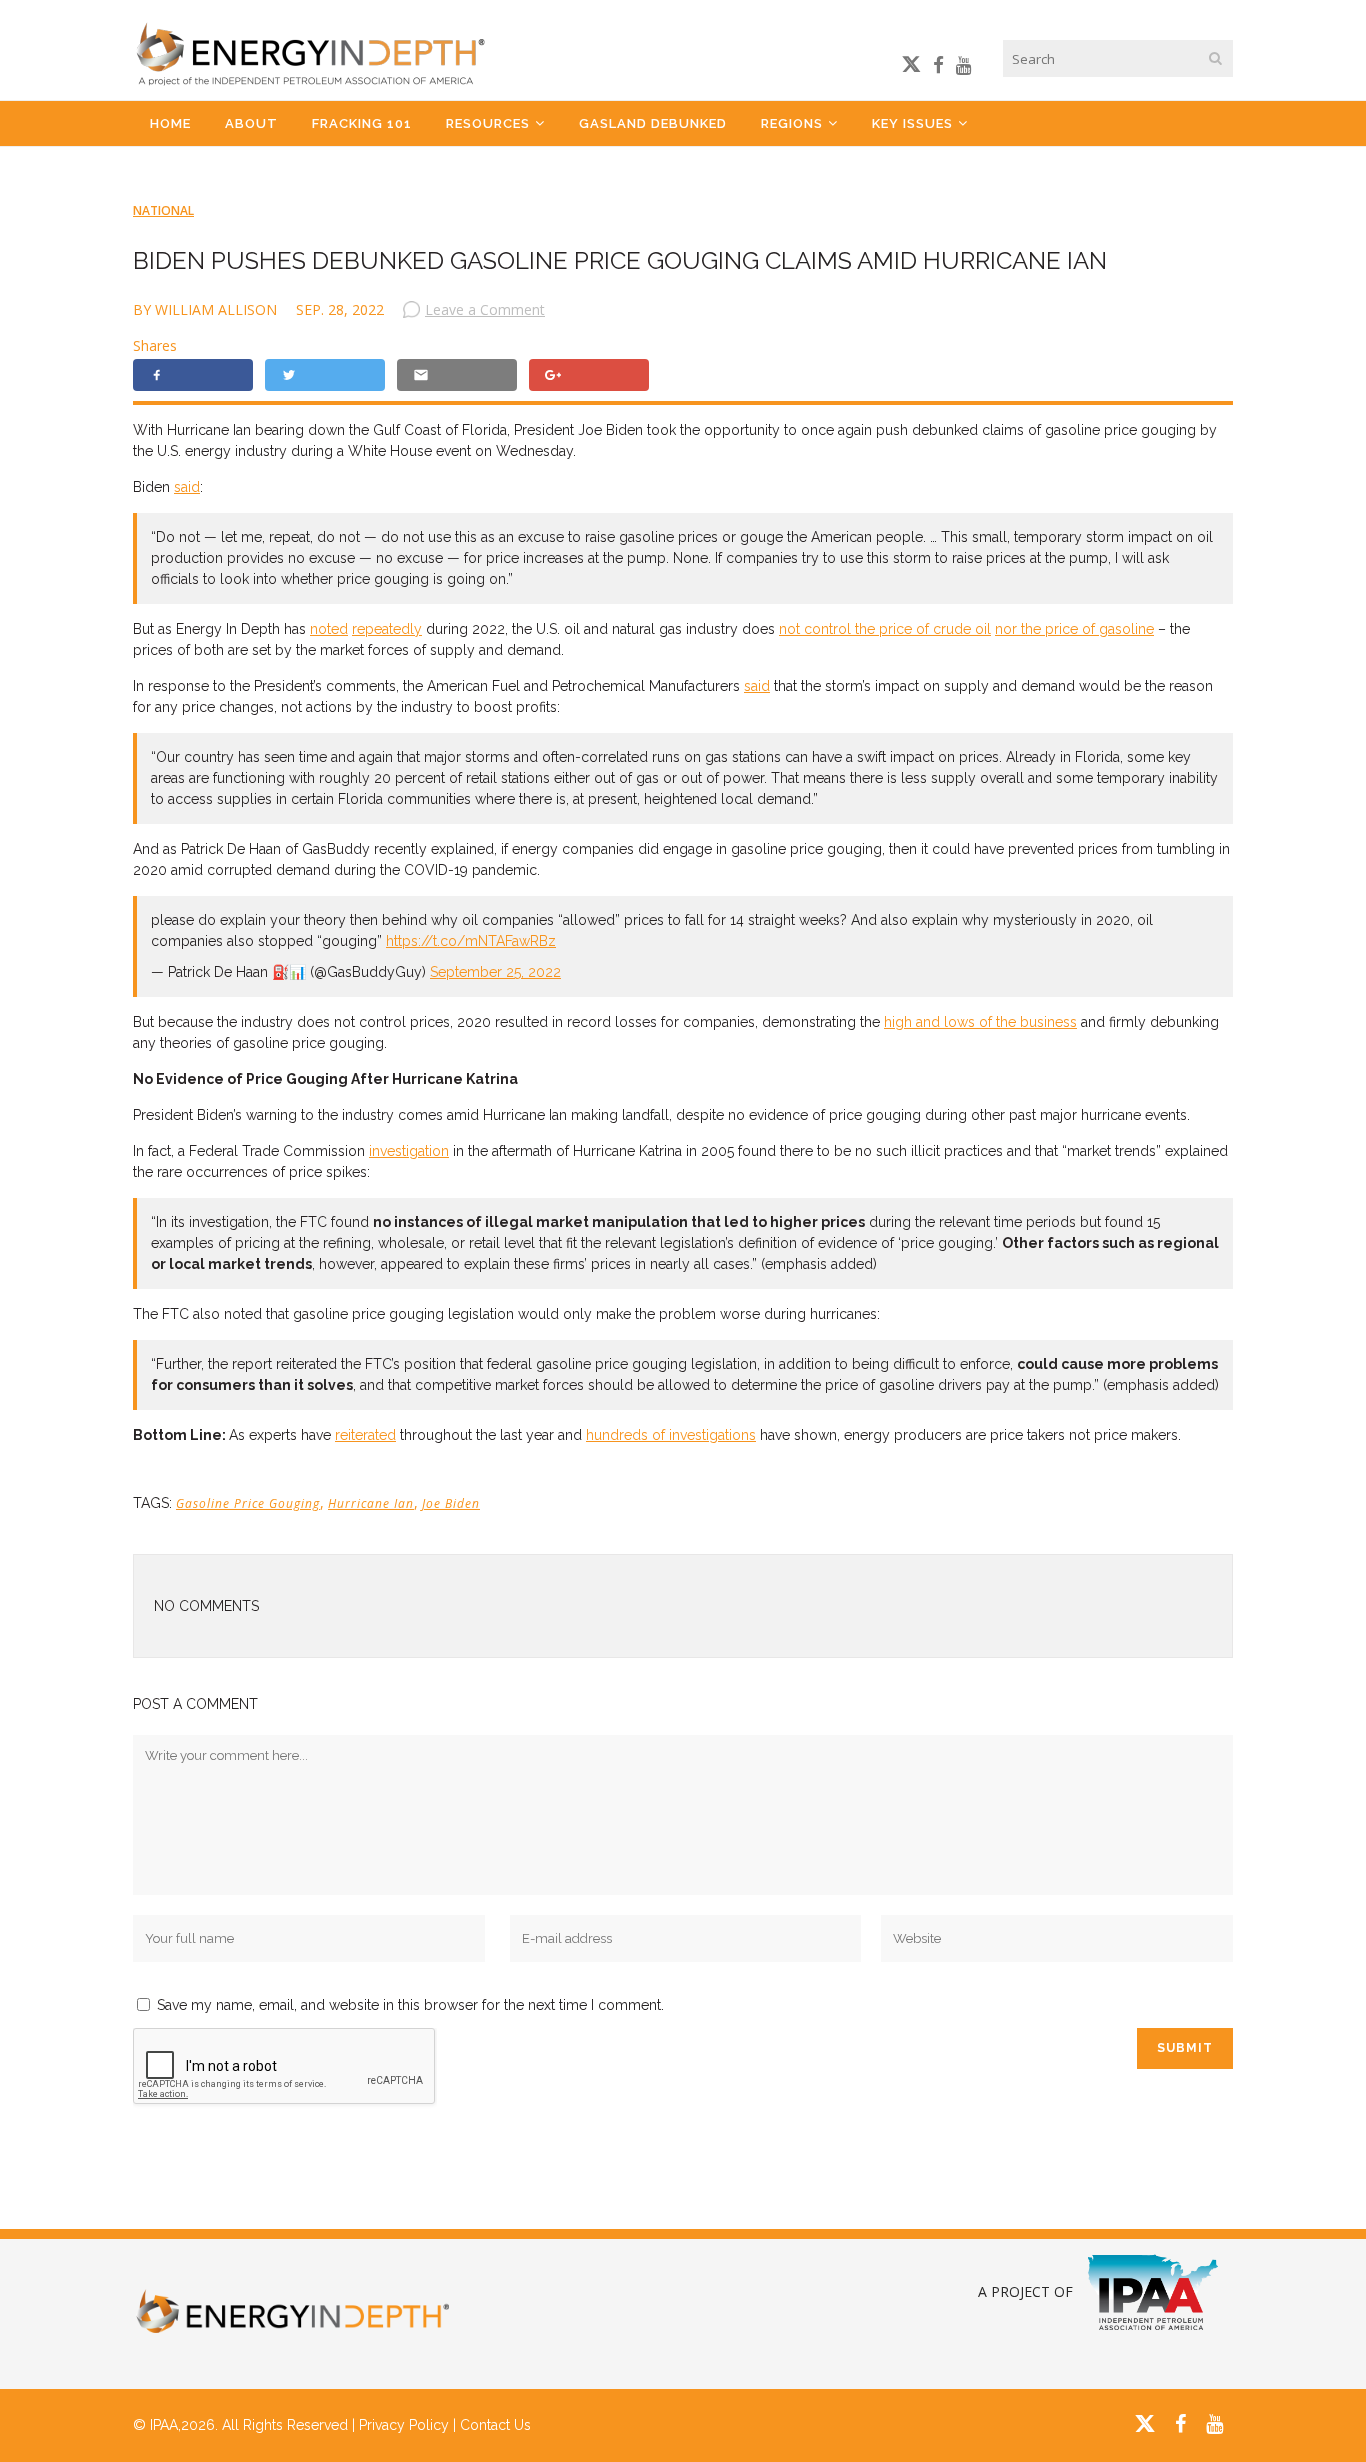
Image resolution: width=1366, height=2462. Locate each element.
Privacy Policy (404, 2425)
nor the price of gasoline (1074, 629)
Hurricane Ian (371, 1503)
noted (329, 629)
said (187, 487)
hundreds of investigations (671, 1435)
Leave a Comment (485, 309)
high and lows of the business (980, 1022)
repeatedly (387, 629)
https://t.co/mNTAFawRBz (471, 941)
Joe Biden (451, 1503)
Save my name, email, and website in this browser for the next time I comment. (410, 2005)
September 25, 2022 (495, 972)
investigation (409, 1151)
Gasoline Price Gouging (248, 1503)
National (163, 210)
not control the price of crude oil (885, 629)
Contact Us (495, 2425)
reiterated (365, 1435)
